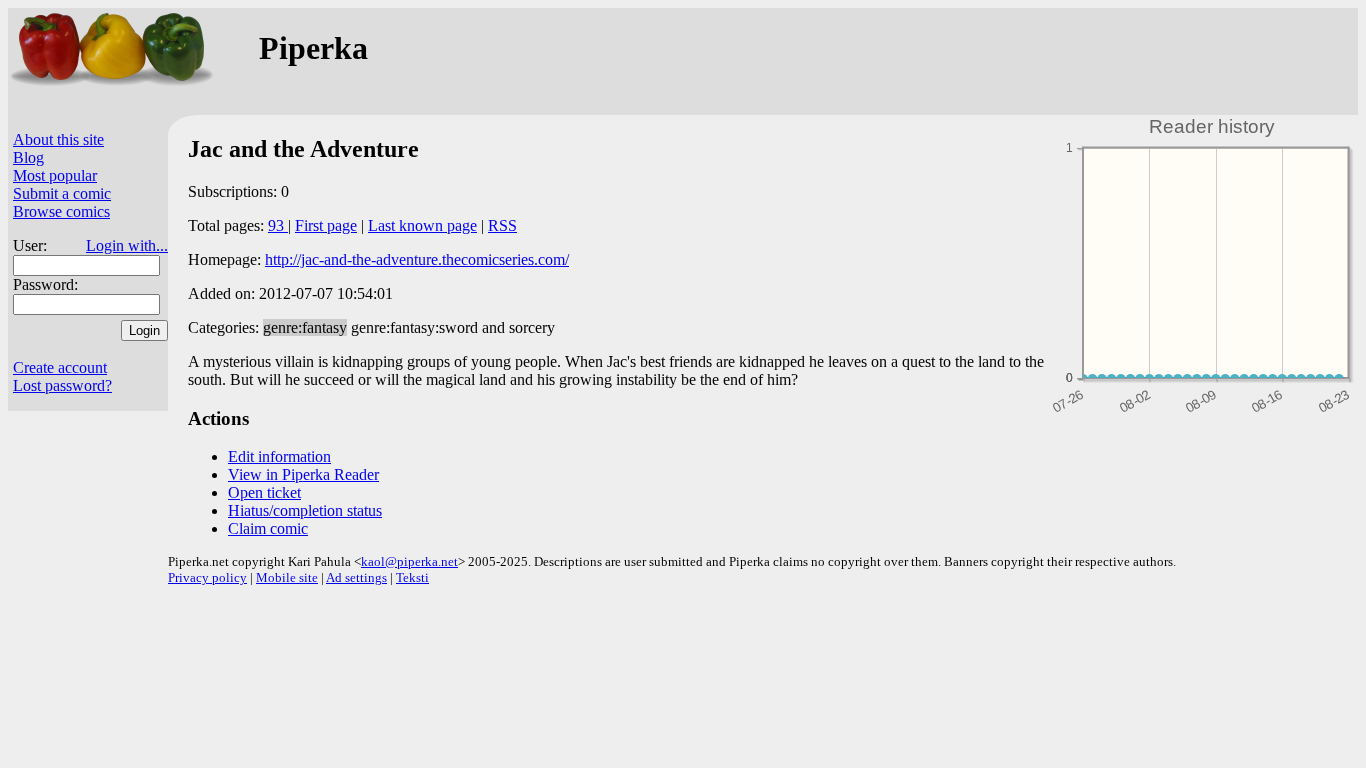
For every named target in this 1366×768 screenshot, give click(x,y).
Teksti (412, 577)
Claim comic (268, 528)
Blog (28, 157)
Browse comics (61, 211)
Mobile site (287, 577)
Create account (60, 367)
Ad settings (356, 577)
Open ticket (264, 492)
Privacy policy (207, 577)
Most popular (55, 175)
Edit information (279, 456)
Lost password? (62, 385)
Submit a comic (62, 193)
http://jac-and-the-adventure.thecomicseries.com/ (417, 259)
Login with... (127, 245)
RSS (502, 225)
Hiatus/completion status (305, 510)
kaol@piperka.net (409, 561)
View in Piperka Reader (303, 474)
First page (326, 225)
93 (278, 225)
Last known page (422, 225)
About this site (58, 139)
